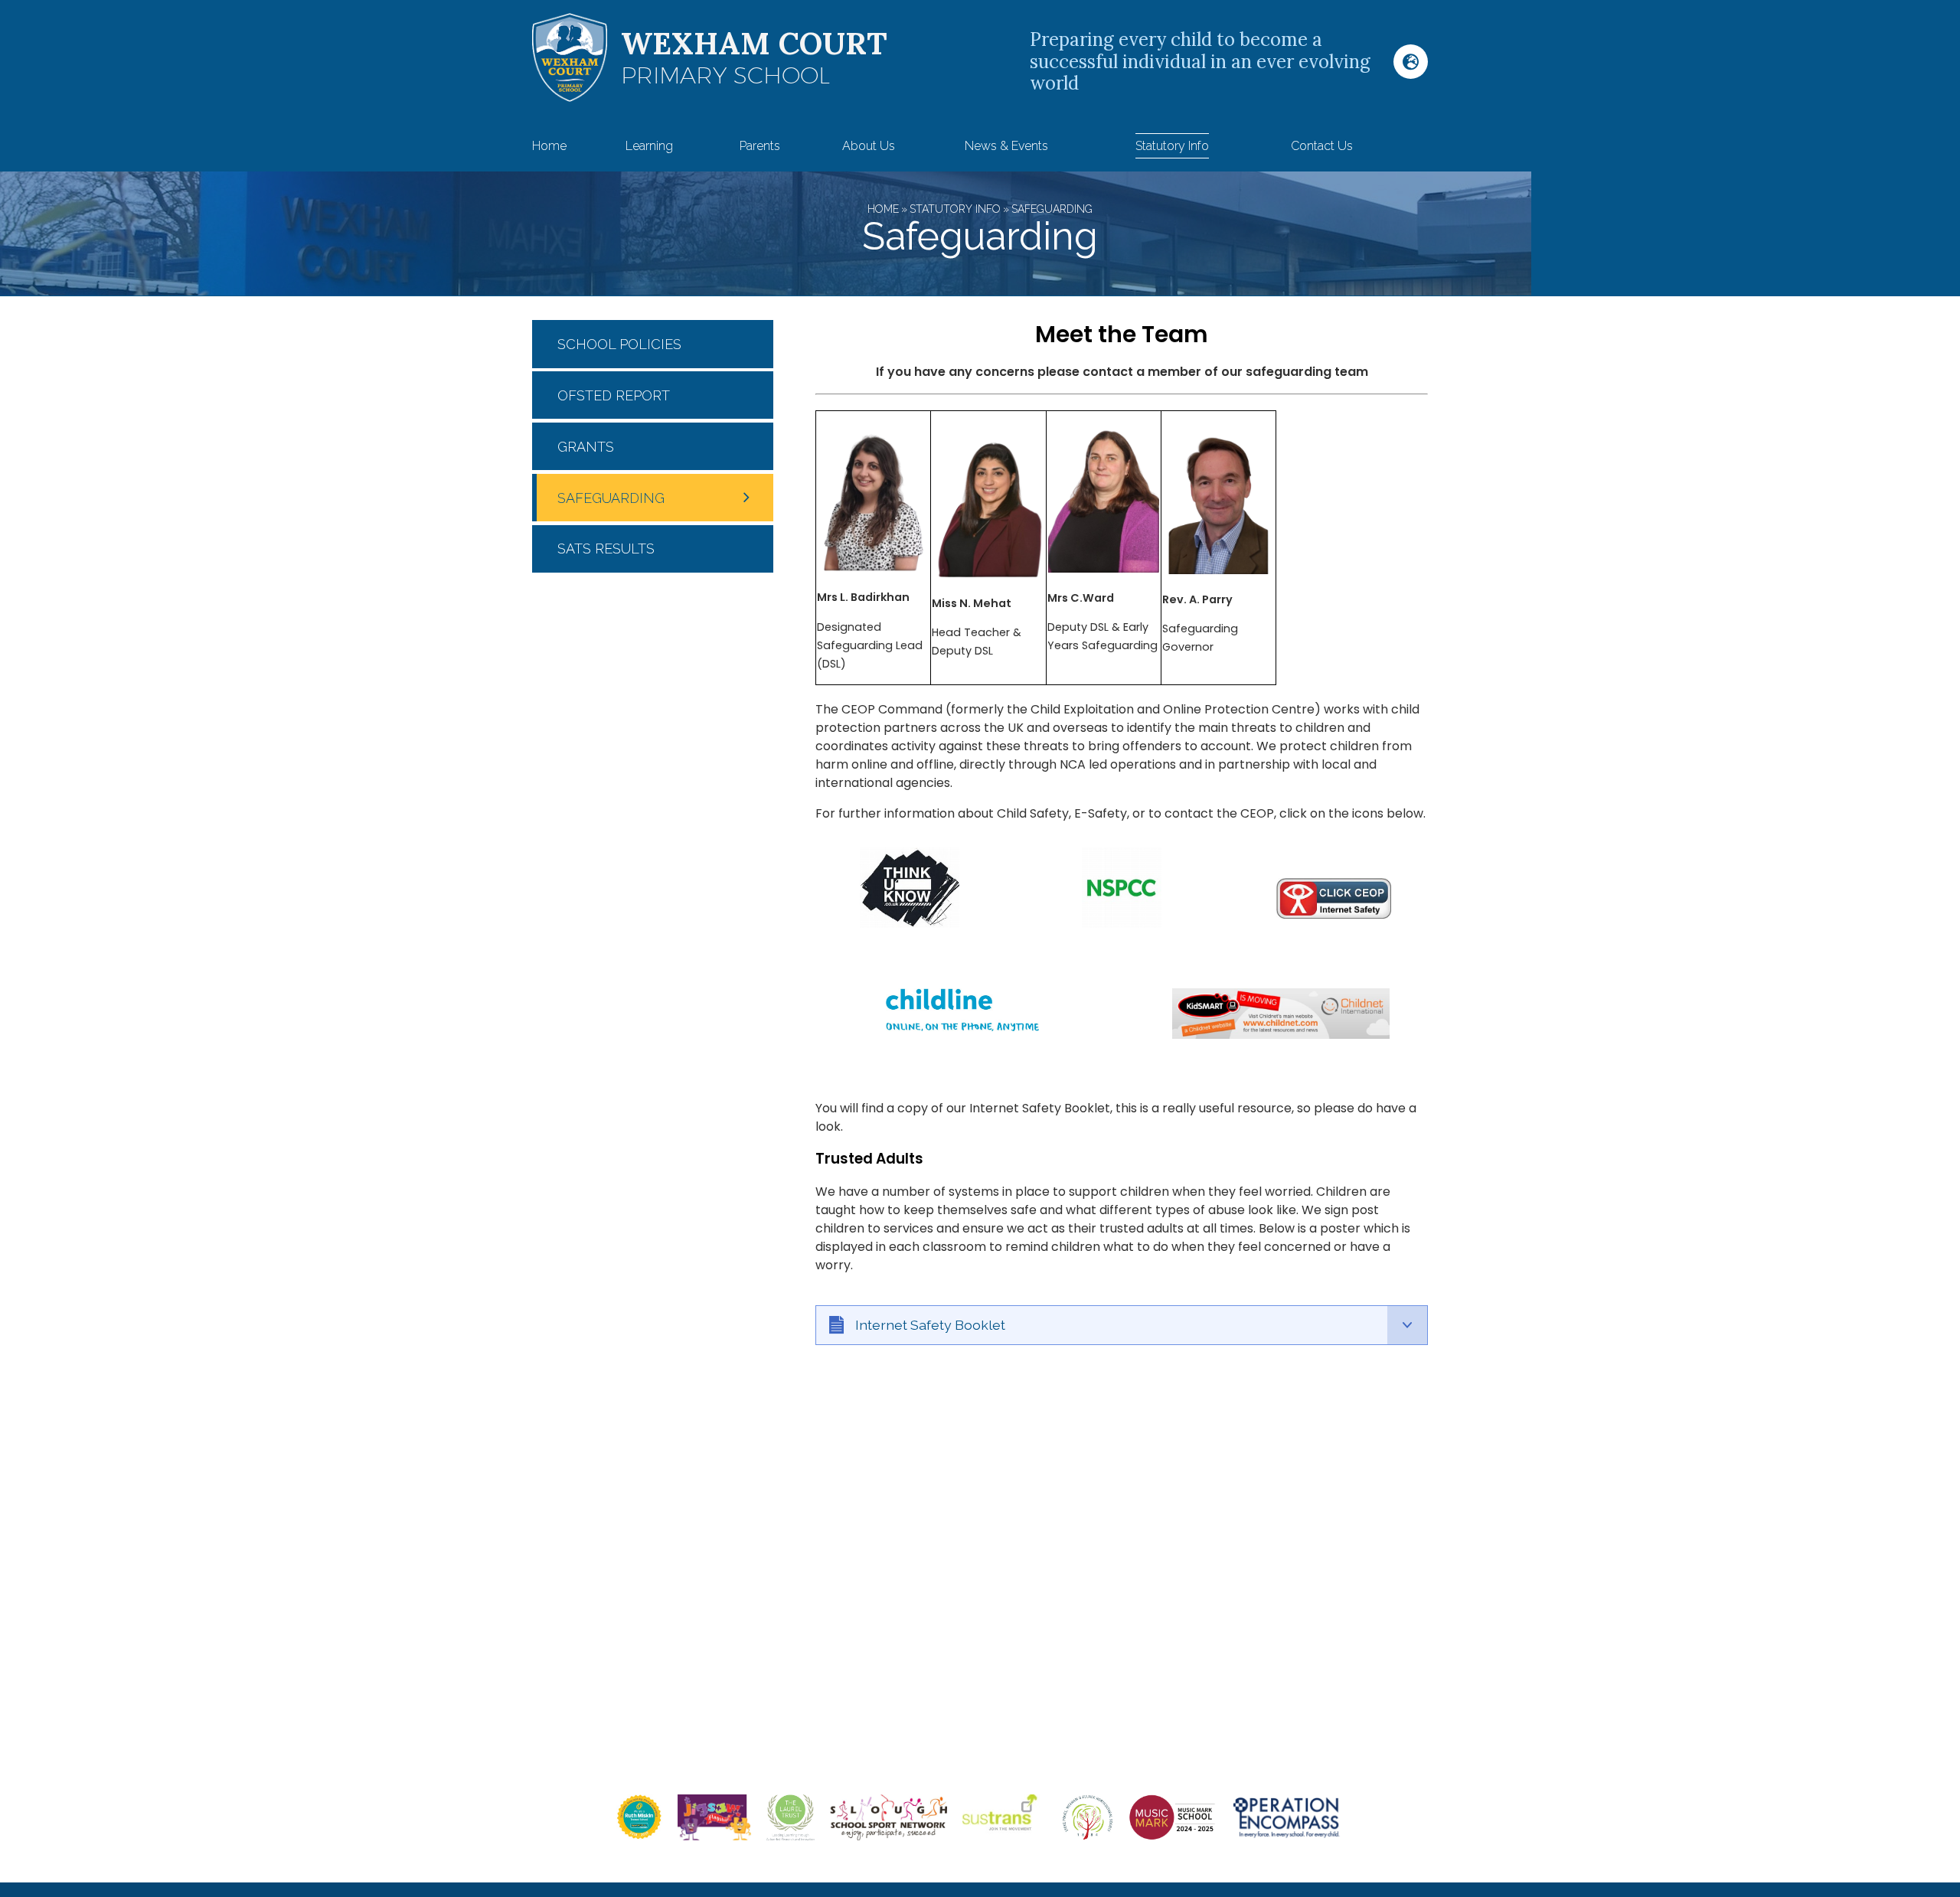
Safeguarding (1052, 209)
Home (883, 209)
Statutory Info (955, 209)
